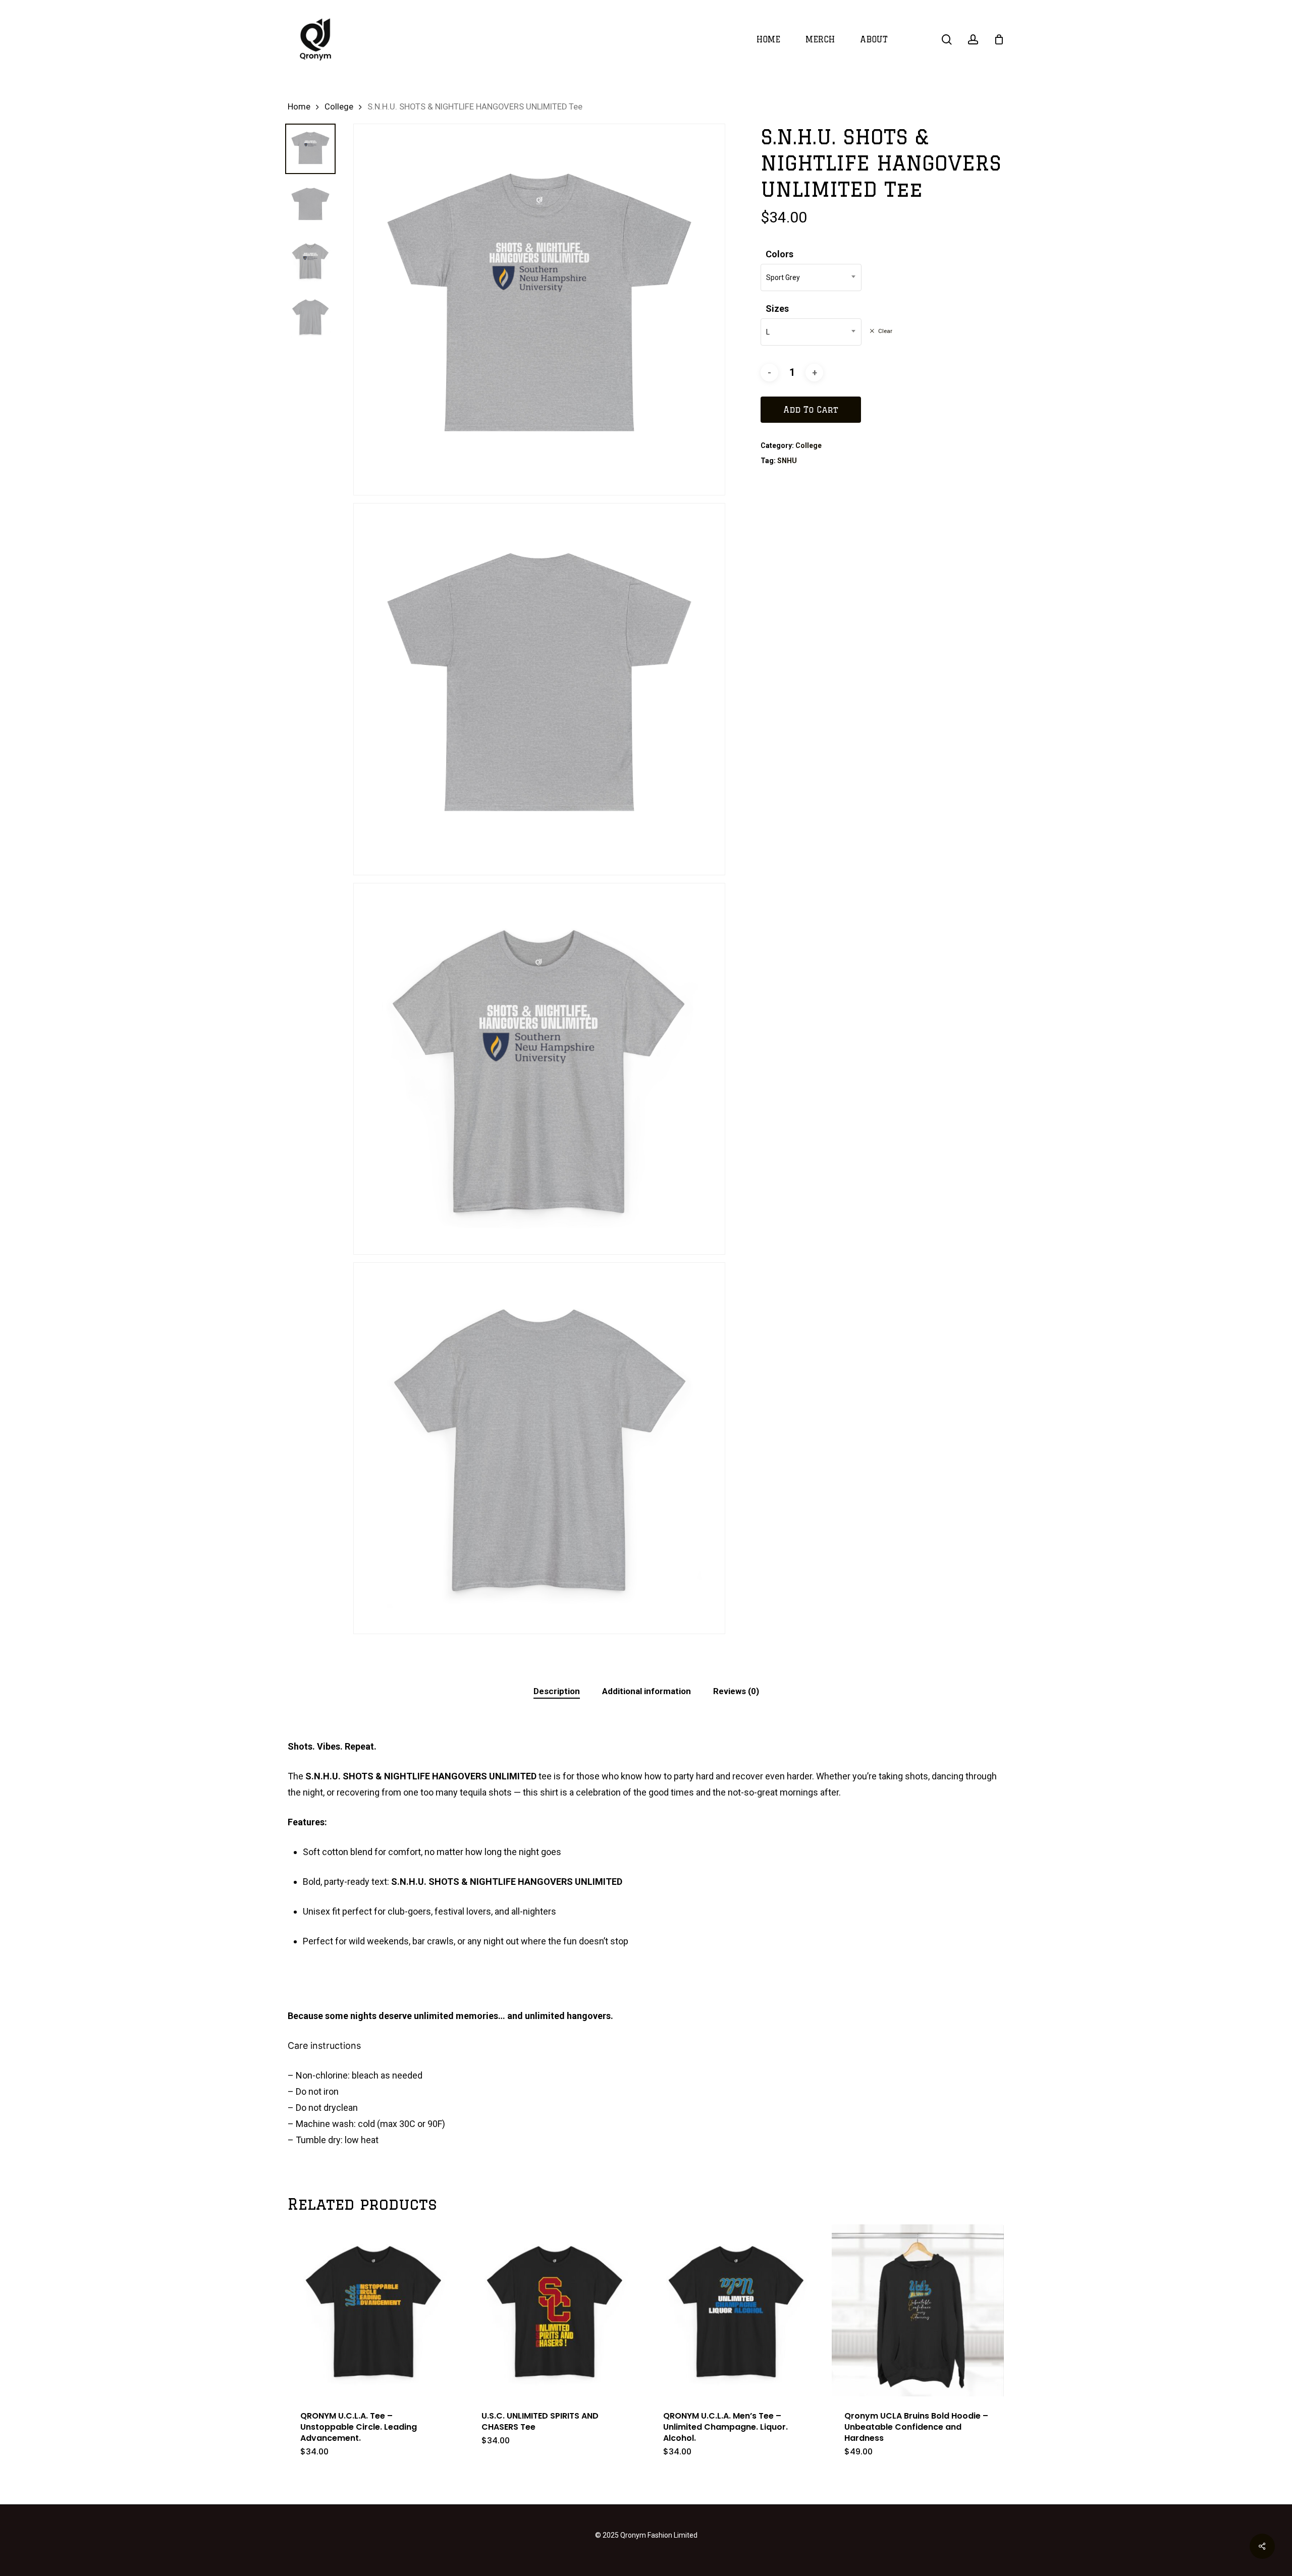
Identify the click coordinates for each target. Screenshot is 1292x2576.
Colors (779, 254)
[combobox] (811, 277)
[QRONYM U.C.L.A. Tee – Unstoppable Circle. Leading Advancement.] (374, 2310)
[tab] (557, 1691)
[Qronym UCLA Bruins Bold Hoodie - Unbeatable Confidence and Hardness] (918, 2310)
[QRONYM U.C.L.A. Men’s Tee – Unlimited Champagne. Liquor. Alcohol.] (737, 2310)
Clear (885, 331)
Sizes (777, 309)
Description (557, 1691)
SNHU (787, 461)
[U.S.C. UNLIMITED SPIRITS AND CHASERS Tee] (555, 2310)
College (339, 107)
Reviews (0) (736, 1691)
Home (299, 107)
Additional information (647, 1691)
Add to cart (811, 410)
